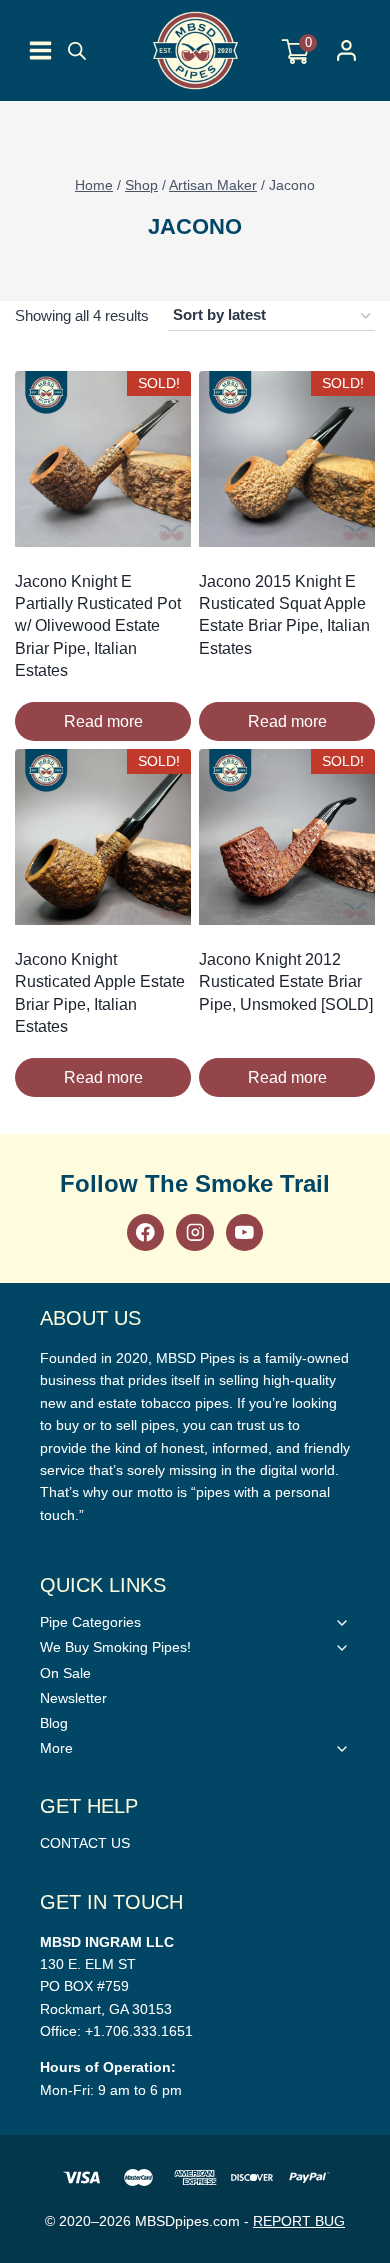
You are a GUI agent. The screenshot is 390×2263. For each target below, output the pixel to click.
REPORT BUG (299, 2221)
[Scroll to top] (370, 1606)
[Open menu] (40, 50)
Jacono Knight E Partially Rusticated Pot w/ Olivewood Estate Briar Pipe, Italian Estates (98, 626)
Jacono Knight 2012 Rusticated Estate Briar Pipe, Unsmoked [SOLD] (286, 982)
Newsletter (73, 1698)
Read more (103, 721)
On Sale (65, 1673)
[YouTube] (244, 1232)
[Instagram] (194, 1232)
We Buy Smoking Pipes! (115, 1647)
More (56, 1748)
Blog (54, 1723)
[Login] (346, 50)
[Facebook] (145, 1232)
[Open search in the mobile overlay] (77, 51)
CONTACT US (85, 1843)
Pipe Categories (90, 1622)
